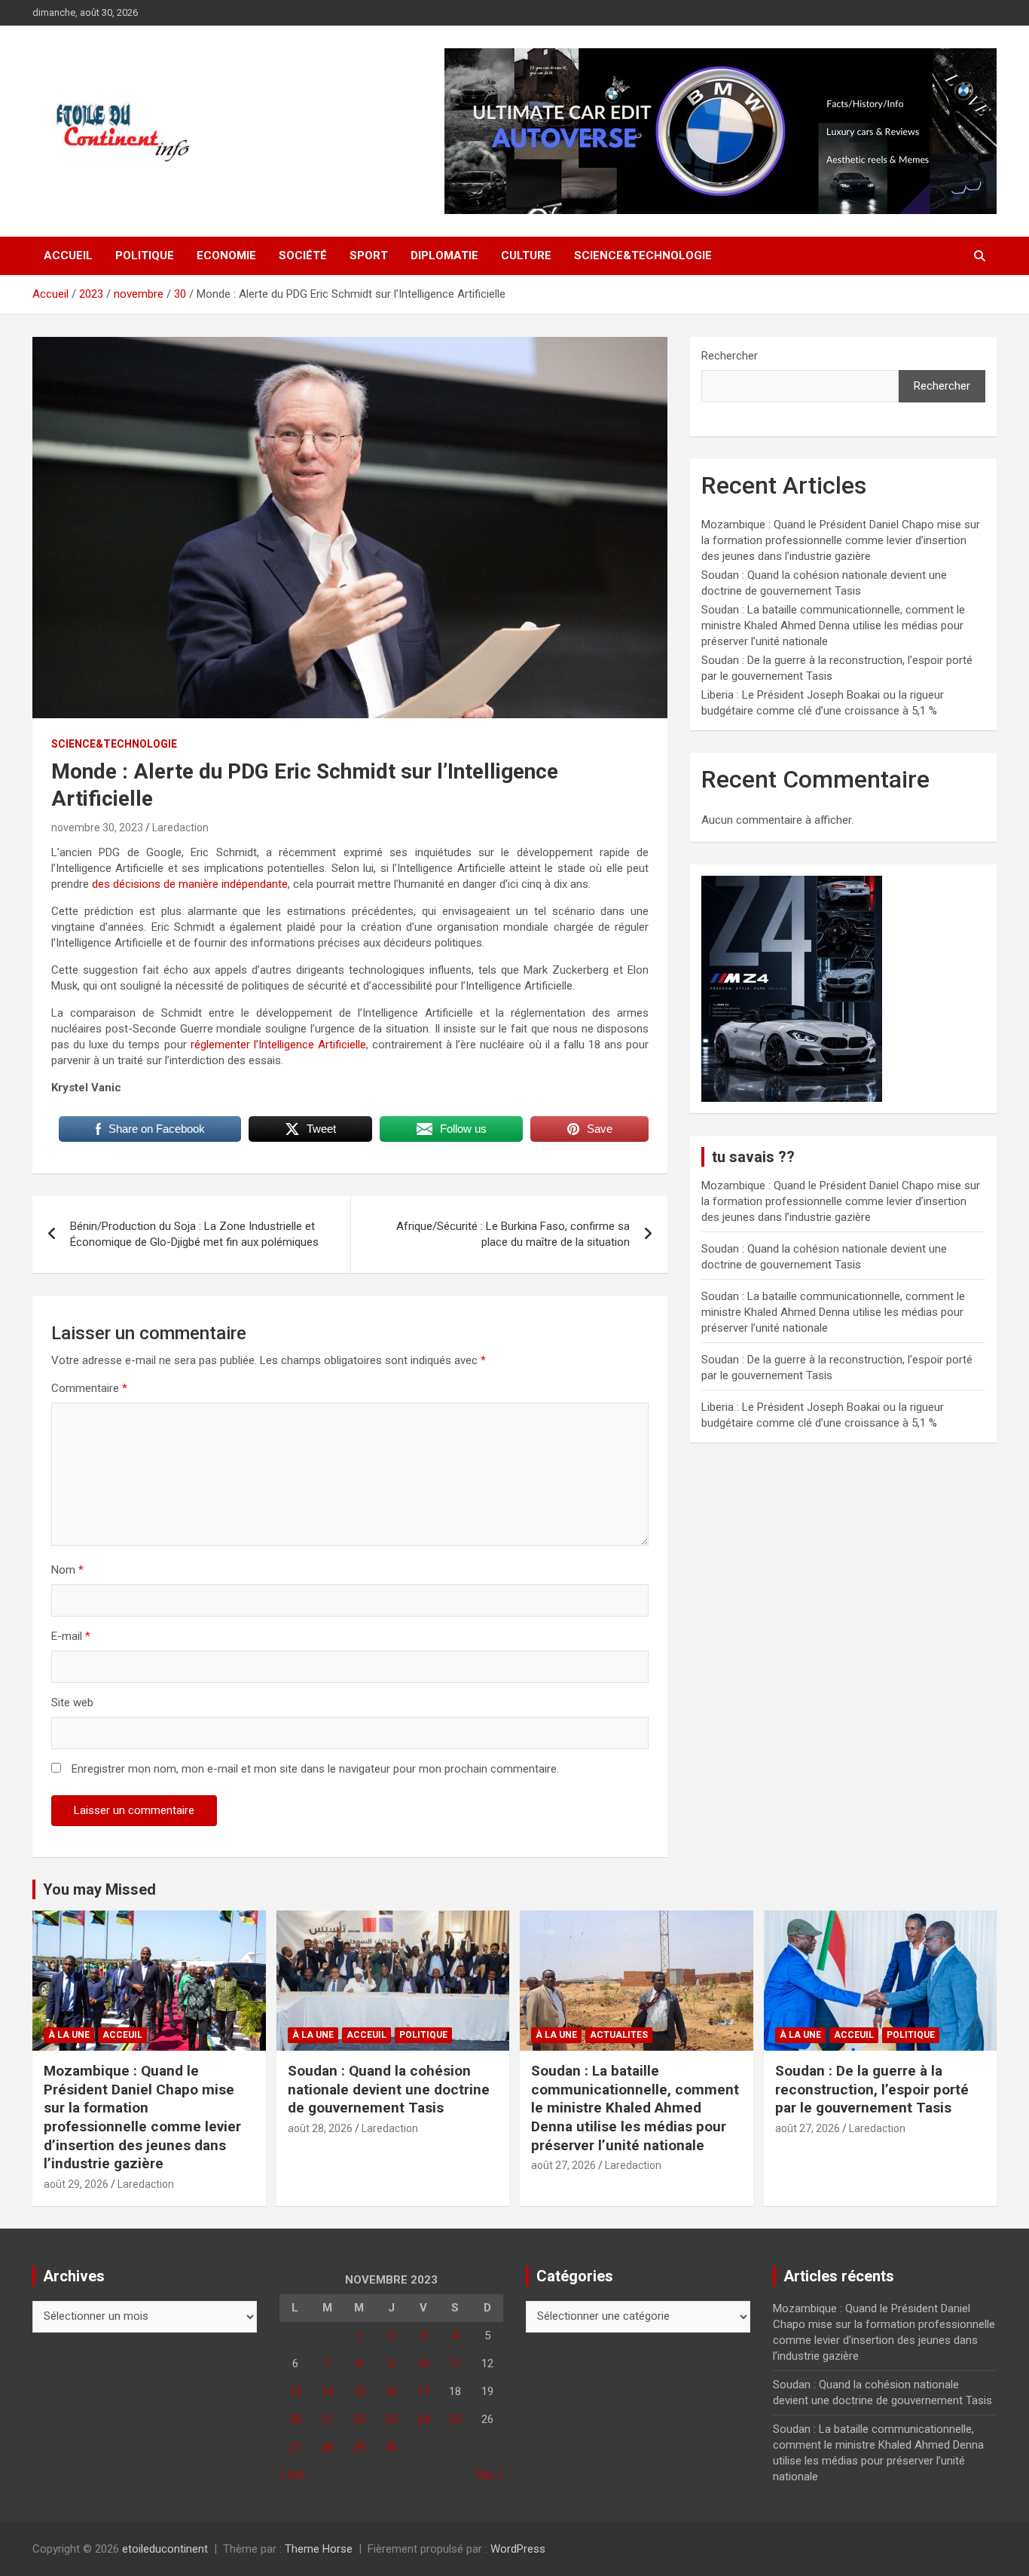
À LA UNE (69, 2035)
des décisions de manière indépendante (190, 884)
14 (327, 2391)
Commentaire (89, 1388)
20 (295, 2419)
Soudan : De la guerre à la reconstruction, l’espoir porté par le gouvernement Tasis (872, 2089)
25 (455, 2419)
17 (423, 2391)
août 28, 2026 (320, 2128)
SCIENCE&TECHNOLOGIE (643, 255)
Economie (226, 255)
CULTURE (526, 255)
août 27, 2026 (563, 2165)
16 (391, 2391)
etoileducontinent (165, 2549)
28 (327, 2447)
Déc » (490, 2475)
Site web (72, 1703)
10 (423, 2363)
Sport (369, 255)
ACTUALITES (619, 2035)
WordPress (518, 2549)
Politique (145, 255)
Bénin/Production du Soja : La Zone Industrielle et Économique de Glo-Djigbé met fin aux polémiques (194, 1234)
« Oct (292, 2475)
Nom (67, 1570)
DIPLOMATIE (444, 255)
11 (455, 2363)
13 (295, 2391)
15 (359, 2391)
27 (295, 2447)
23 (391, 2419)
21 (327, 2419)
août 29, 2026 (76, 2184)
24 (423, 2419)
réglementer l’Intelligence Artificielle (276, 1045)
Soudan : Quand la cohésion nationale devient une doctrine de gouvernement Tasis (389, 2089)
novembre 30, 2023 (97, 828)
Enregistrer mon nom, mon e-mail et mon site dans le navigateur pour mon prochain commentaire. (315, 1769)
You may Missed (99, 1889)
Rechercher (730, 356)
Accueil (68, 255)
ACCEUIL (122, 2035)
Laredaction (180, 828)
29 (359, 2447)
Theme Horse (319, 2549)
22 (359, 2419)
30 (391, 2447)
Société (303, 255)
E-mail (71, 1636)
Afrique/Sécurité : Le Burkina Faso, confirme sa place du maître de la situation (513, 1234)
